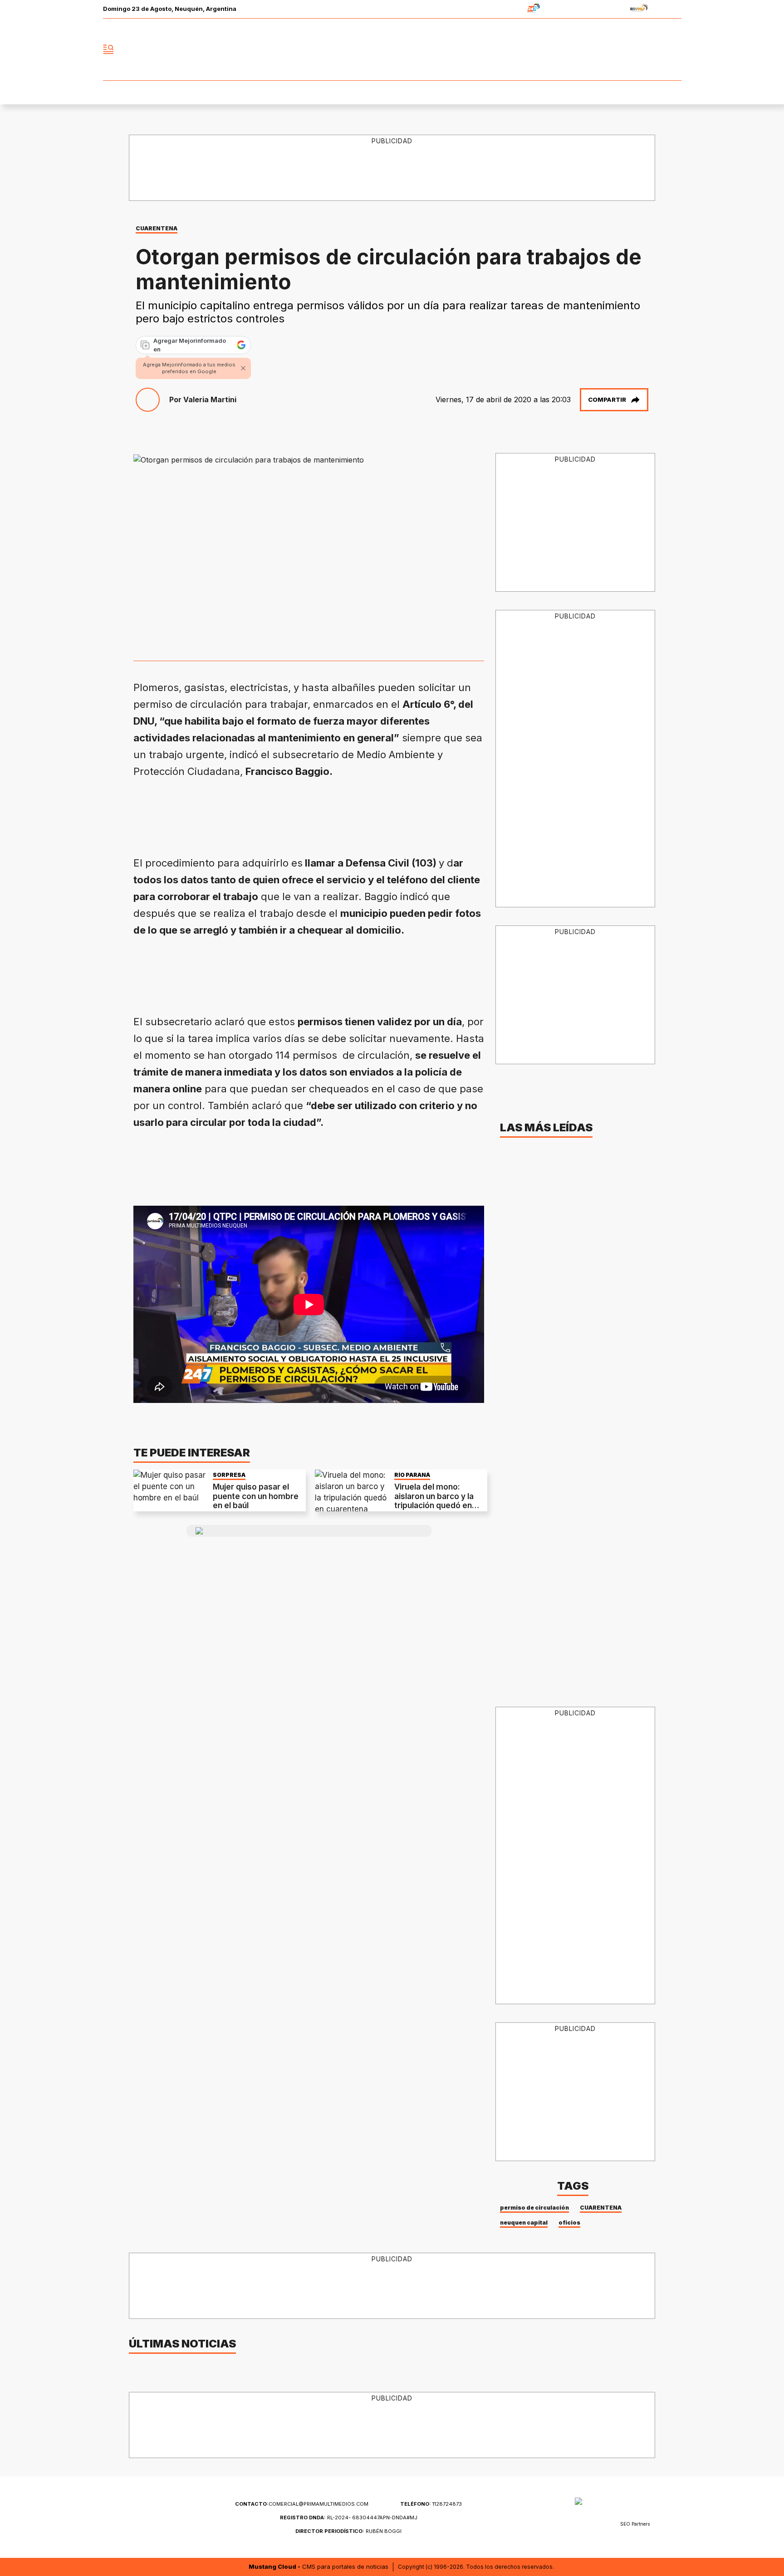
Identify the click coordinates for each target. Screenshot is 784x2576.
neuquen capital (524, 2223)
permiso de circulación (534, 2208)
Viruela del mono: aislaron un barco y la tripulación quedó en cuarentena (434, 1501)
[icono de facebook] (614, 49)
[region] (392, 168)
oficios (569, 2223)
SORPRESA (229, 1475)
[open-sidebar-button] (108, 49)
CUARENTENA (601, 2208)
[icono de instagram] (654, 49)
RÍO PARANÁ (412, 1475)
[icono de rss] (674, 49)
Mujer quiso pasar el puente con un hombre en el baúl (256, 1496)
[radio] (505, 9)
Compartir (607, 399)
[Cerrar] (243, 368)
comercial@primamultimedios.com (302, 2504)
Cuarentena (157, 228)
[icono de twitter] (634, 49)
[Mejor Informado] (392, 49)
